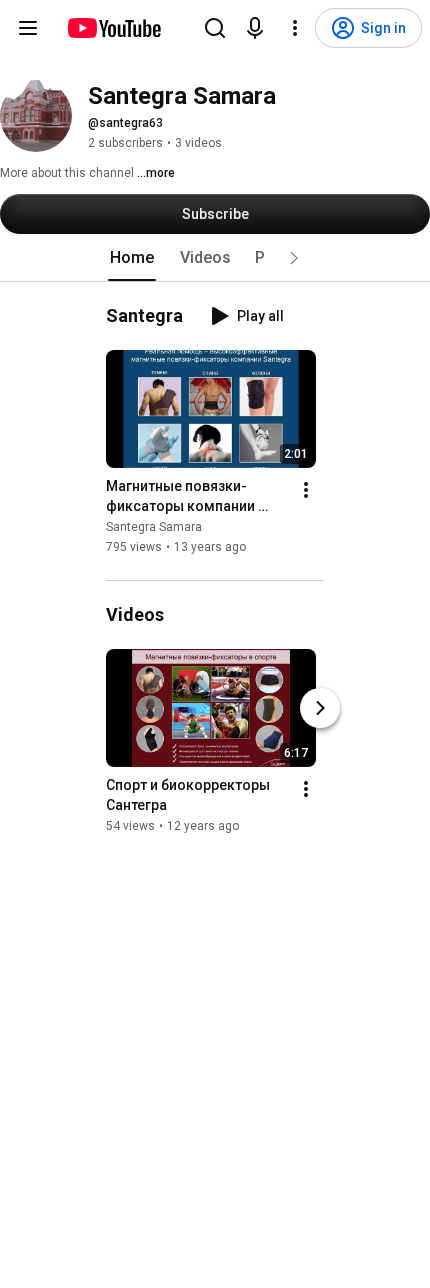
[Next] (320, 708)
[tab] (132, 258)
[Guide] (28, 28)
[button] (294, 258)
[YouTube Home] (113, 28)
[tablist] (215, 258)
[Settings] (295, 28)
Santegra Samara (154, 527)
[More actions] (306, 490)
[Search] (215, 28)
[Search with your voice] (255, 28)
